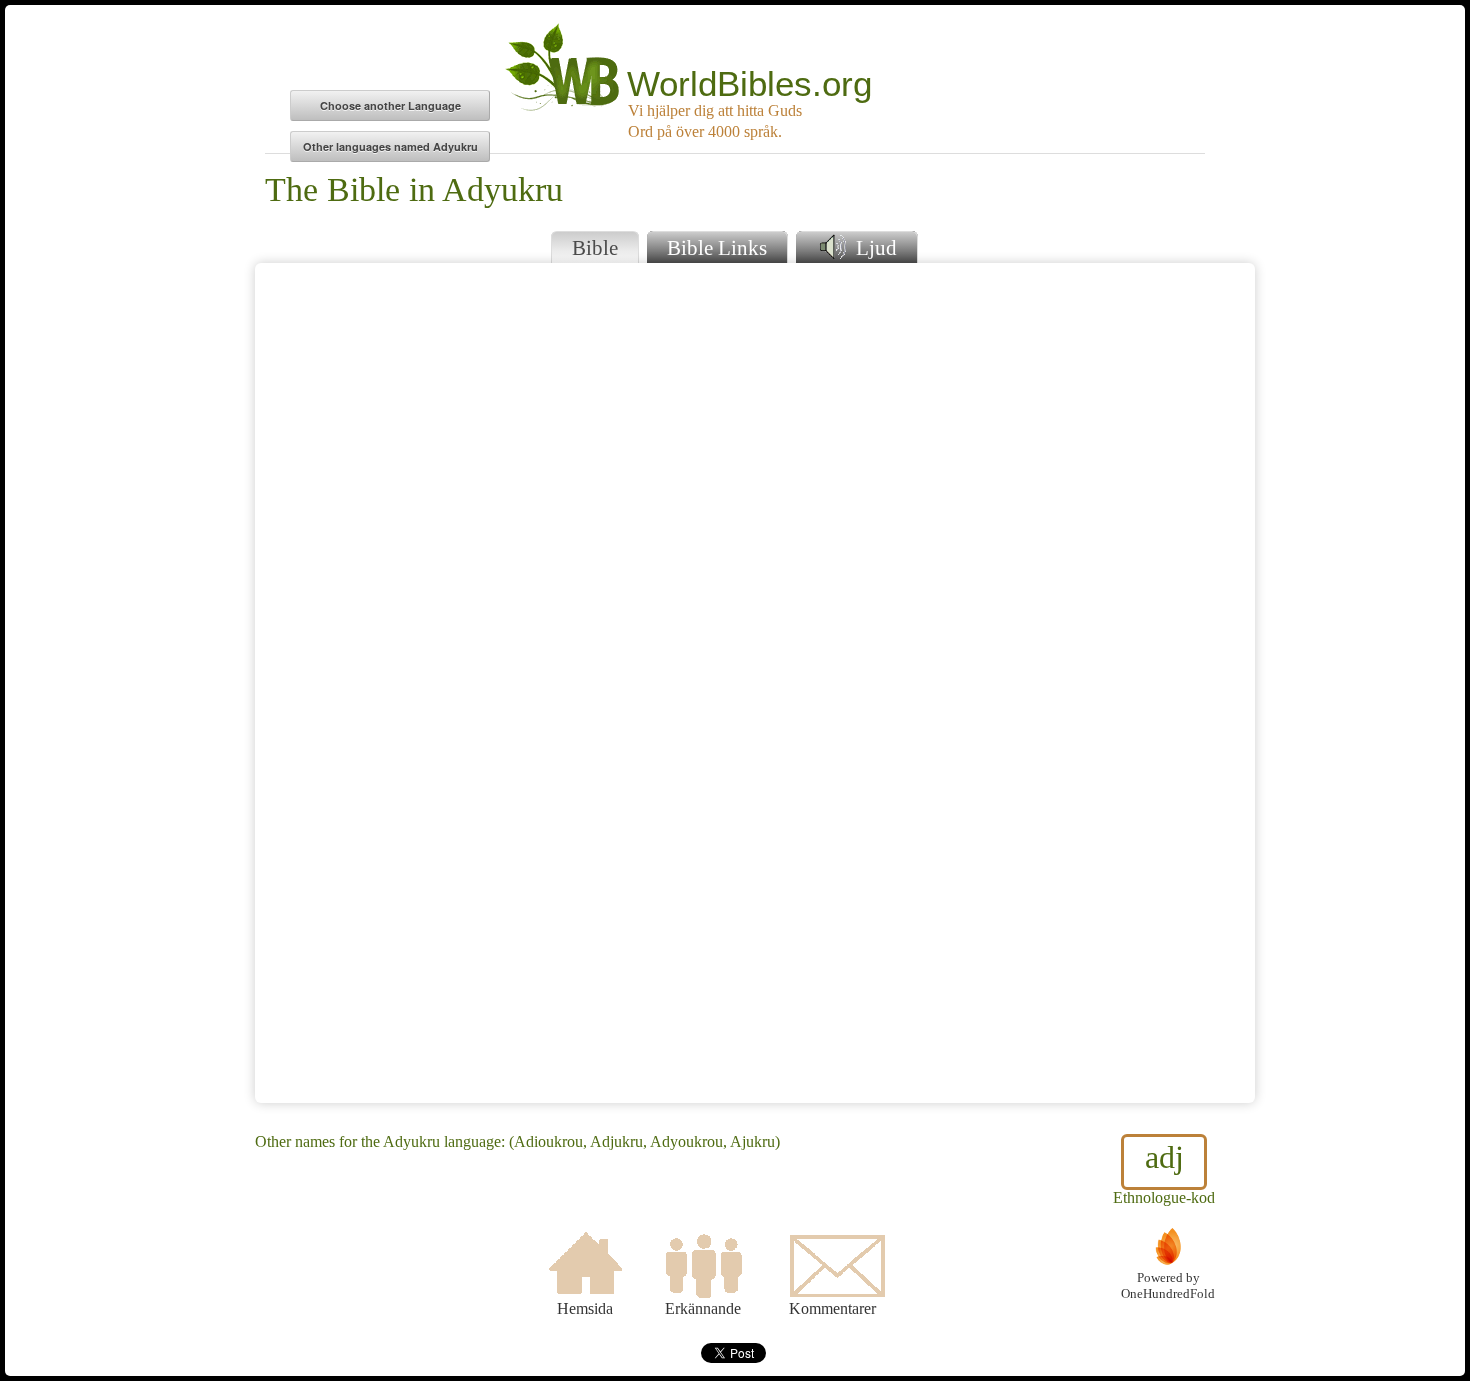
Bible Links (717, 247)
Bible (595, 247)
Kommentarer (832, 1308)
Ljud (874, 247)
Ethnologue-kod (1164, 1172)
